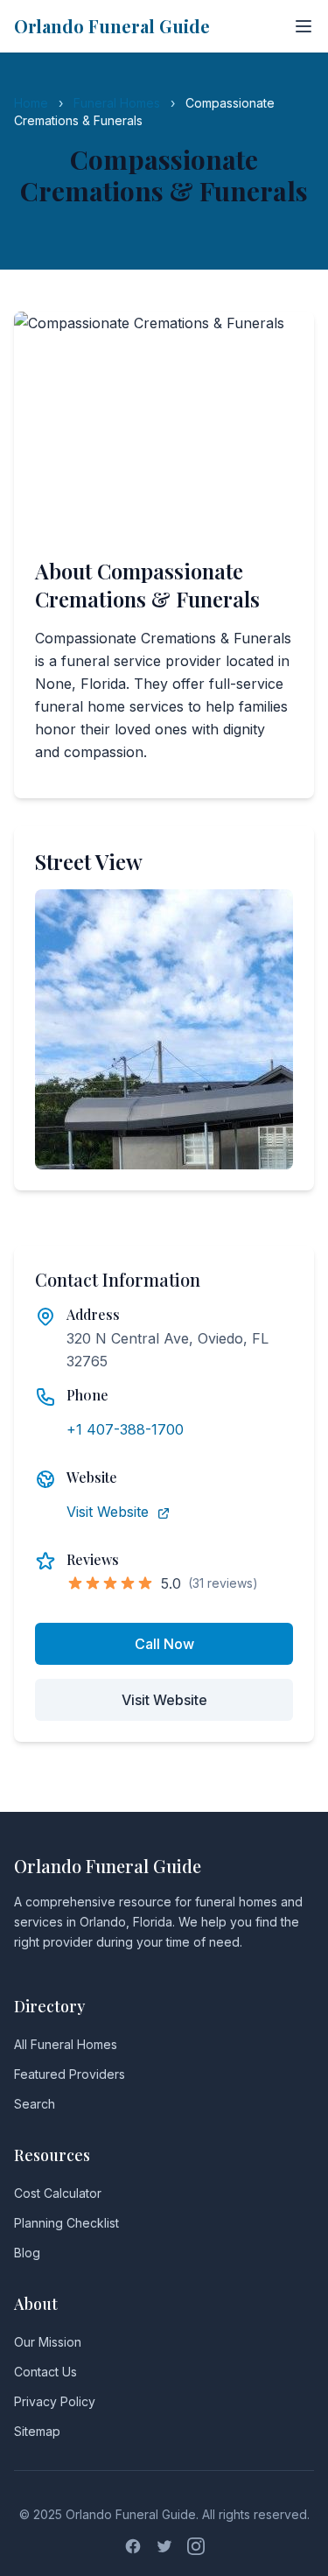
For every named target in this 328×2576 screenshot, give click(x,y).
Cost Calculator (58, 2193)
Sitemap (37, 2431)
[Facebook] (133, 2546)
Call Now (164, 1644)
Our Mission (48, 2342)
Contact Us (45, 2372)
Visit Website (110, 1512)
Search (35, 2104)
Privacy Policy (55, 2401)
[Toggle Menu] (304, 26)
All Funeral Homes (66, 2044)
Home (31, 103)
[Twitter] (164, 2546)
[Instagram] (196, 2546)
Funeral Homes (117, 103)
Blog (27, 2253)
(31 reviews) (223, 1583)
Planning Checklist (66, 2223)
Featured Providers (70, 2074)
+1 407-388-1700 (125, 1429)
